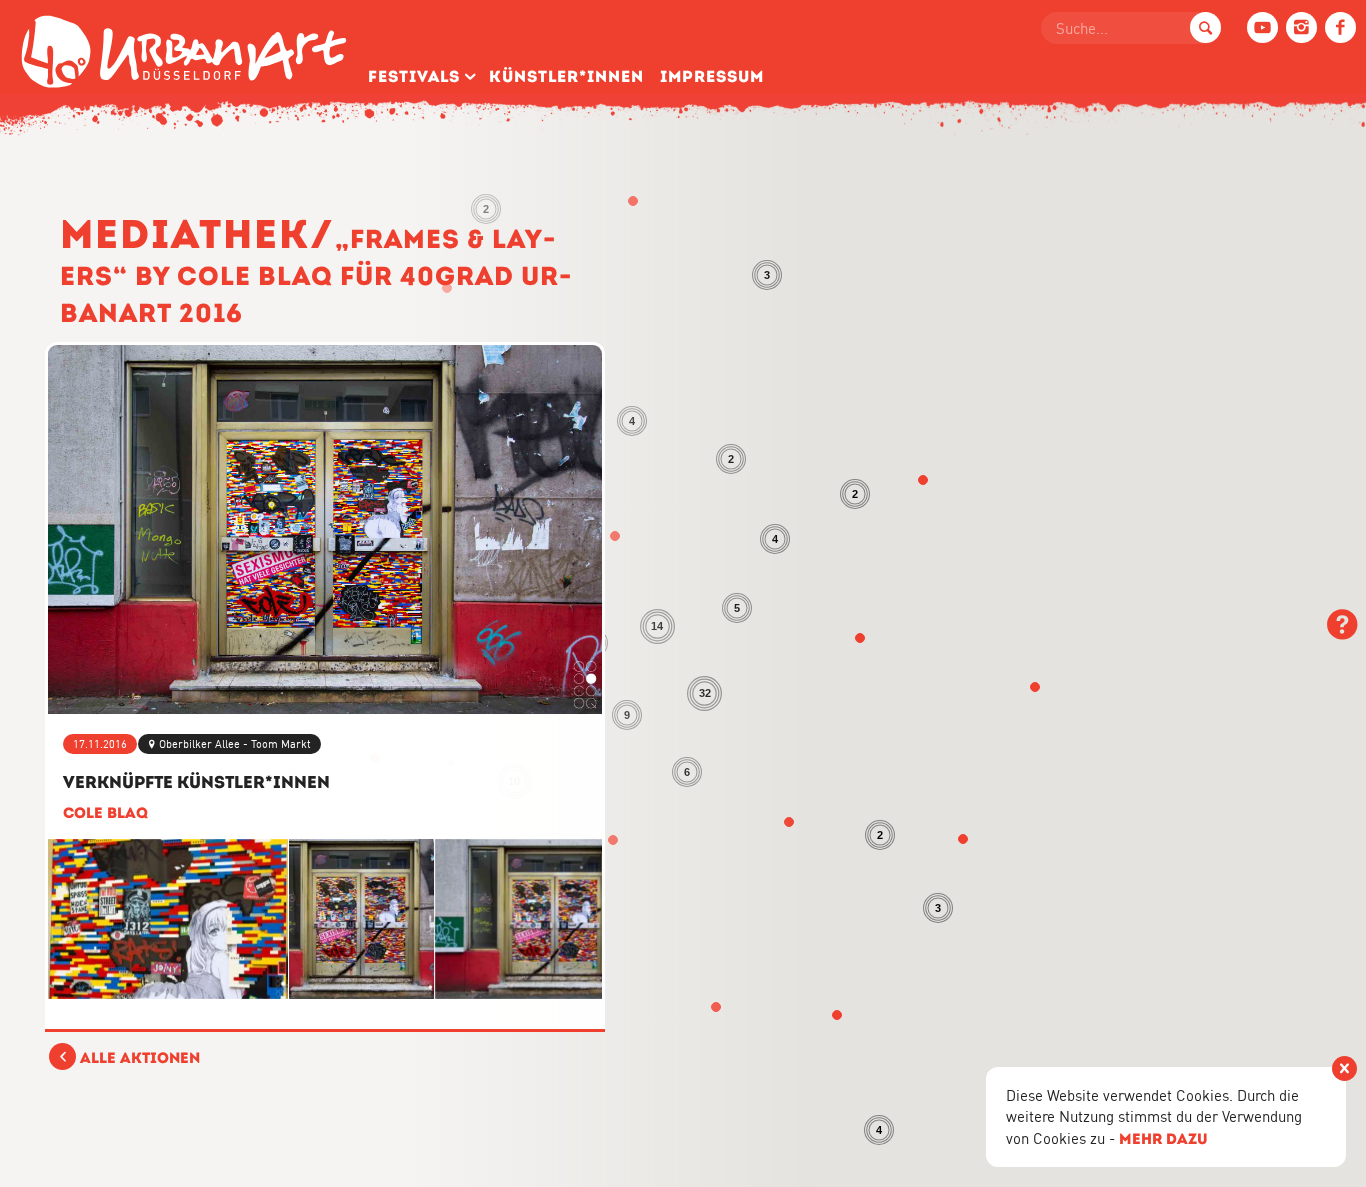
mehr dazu (1163, 1138)
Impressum (712, 76)
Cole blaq (105, 812)
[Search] (1205, 27)
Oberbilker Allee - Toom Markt (235, 744)
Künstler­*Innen (566, 76)
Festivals (414, 76)
